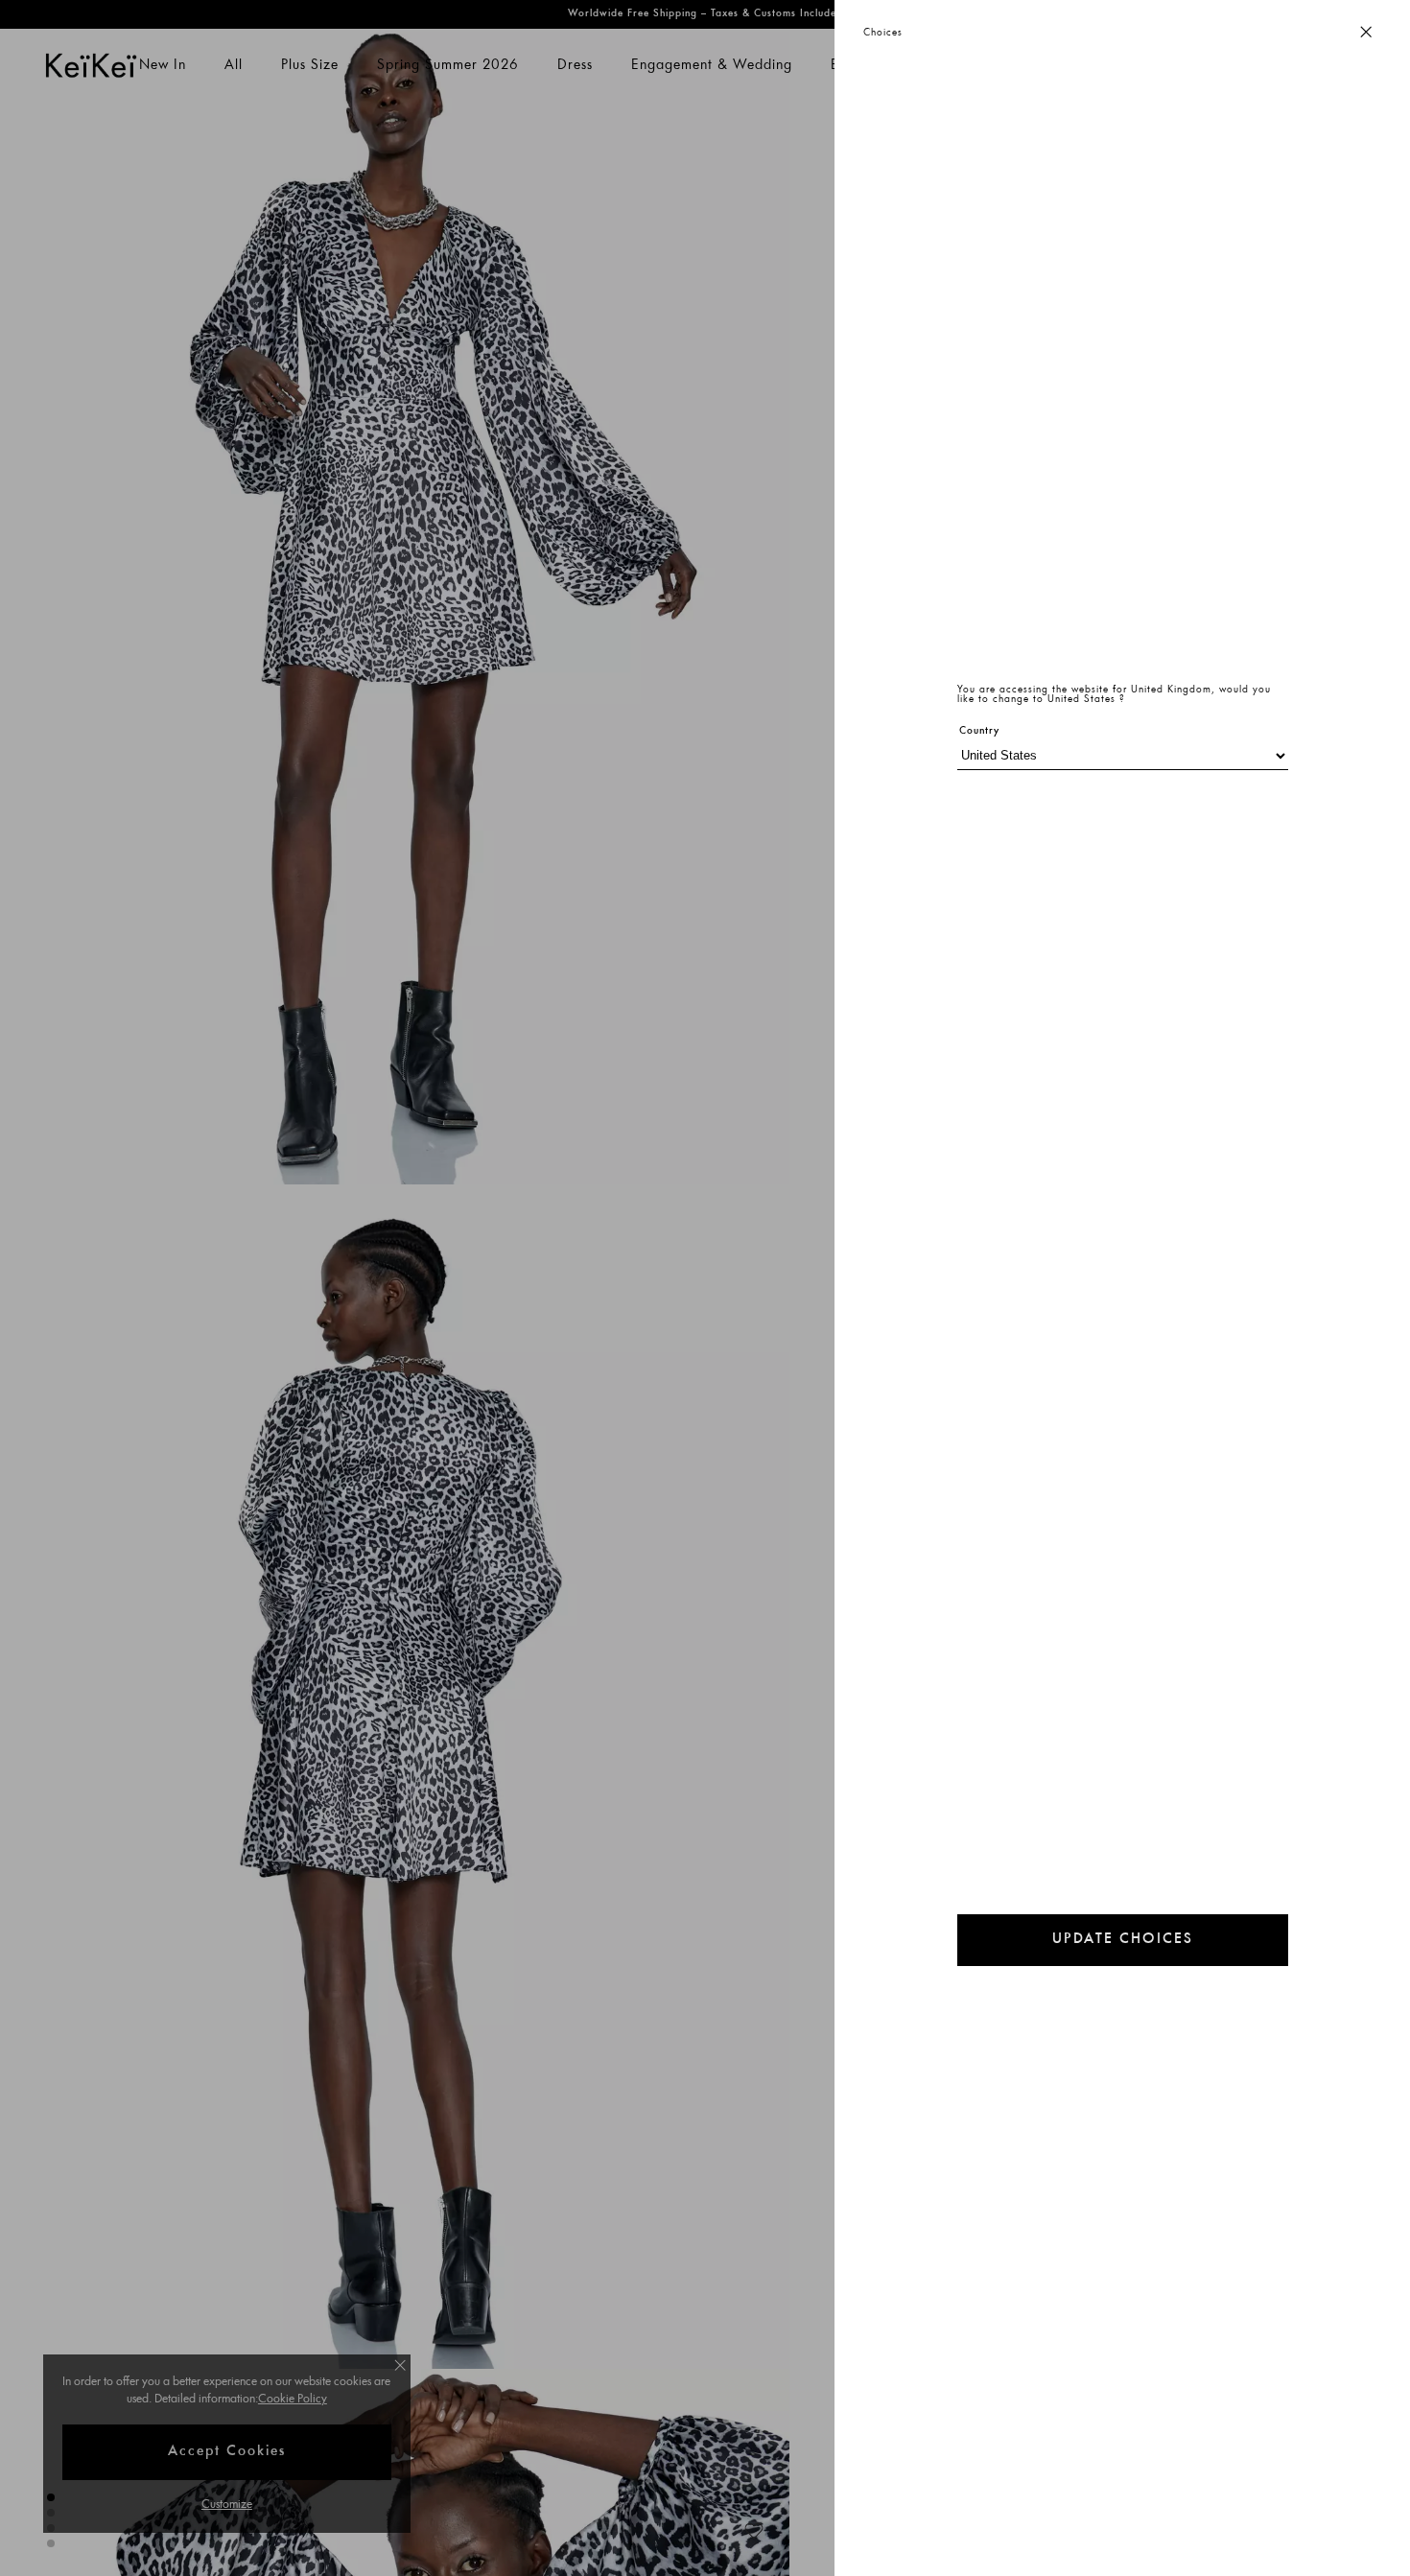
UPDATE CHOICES (1123, 1940)
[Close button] (1366, 33)
